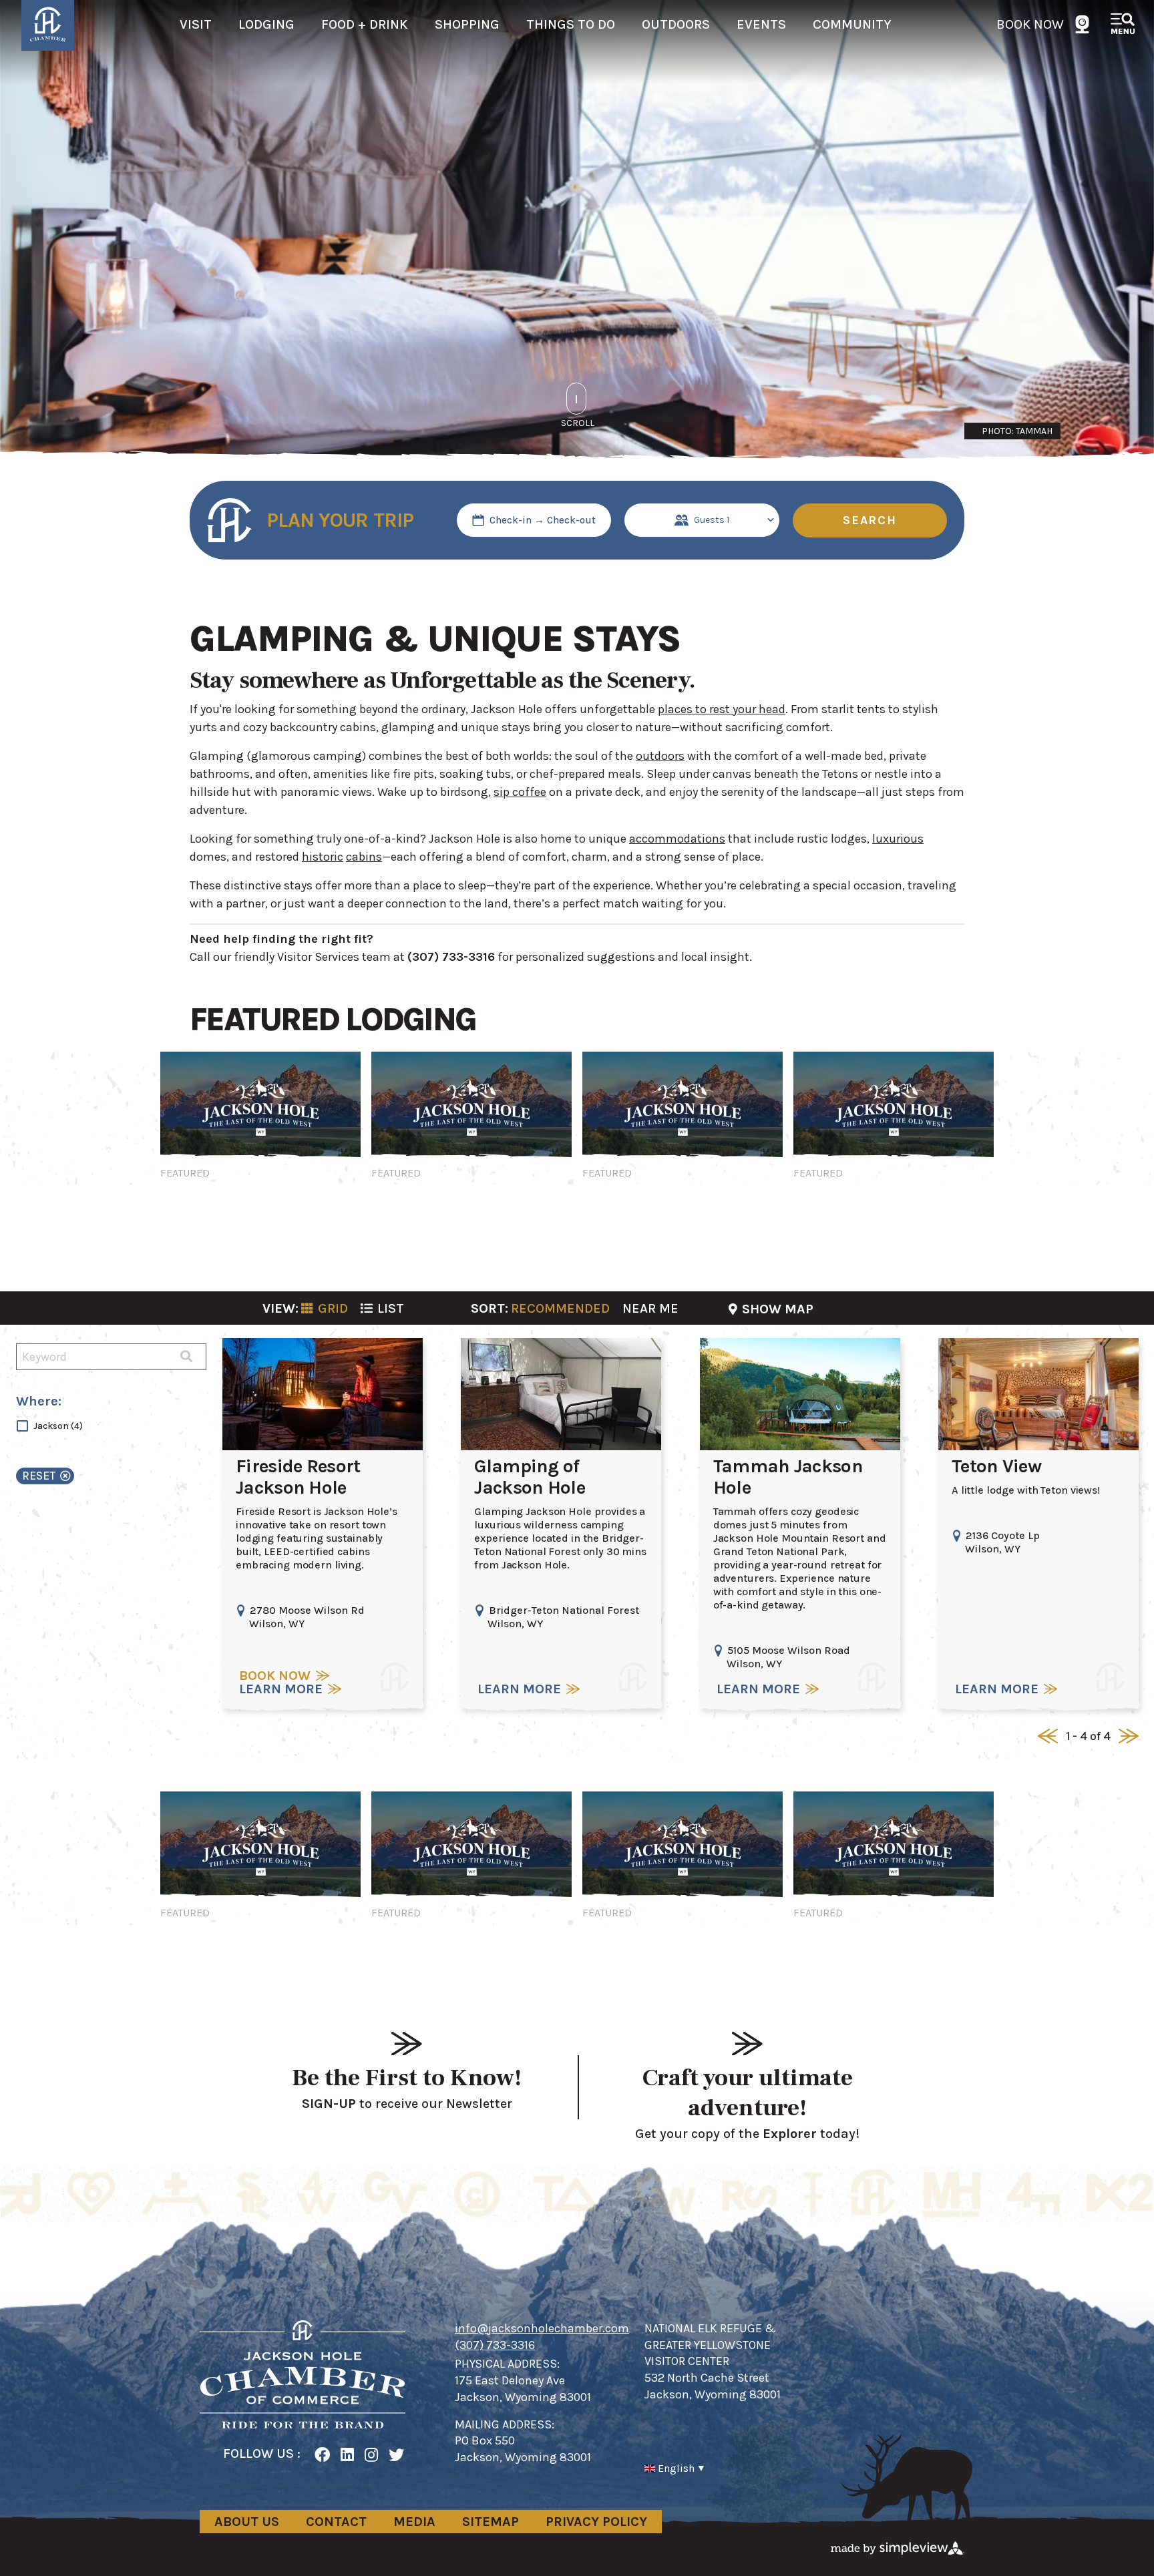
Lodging (266, 24)
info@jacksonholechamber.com (542, 2328)
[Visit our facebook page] (322, 2455)
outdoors (660, 756)
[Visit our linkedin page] (347, 2455)
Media (414, 2522)
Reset (39, 1476)
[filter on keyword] (186, 1357)
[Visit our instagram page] (371, 2455)
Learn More (281, 1689)
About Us (247, 2522)
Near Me (650, 1308)
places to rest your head (722, 709)
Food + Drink (365, 24)
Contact (336, 2522)
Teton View (996, 1466)
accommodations (677, 839)
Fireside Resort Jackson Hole (298, 1477)
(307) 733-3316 (495, 2345)
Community (852, 24)
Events (761, 24)
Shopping (467, 24)
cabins (364, 857)
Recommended (560, 1308)
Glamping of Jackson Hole (530, 1477)
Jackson (58, 1426)
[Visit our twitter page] (396, 2455)
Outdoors (676, 24)
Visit (196, 24)
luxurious (898, 839)
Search (870, 520)
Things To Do (571, 24)
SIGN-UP (329, 2104)
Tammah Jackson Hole (788, 1477)
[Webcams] (1082, 24)
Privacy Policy (596, 2522)
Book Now (1030, 24)
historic (323, 857)
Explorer (790, 2134)
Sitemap (491, 2522)
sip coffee (520, 792)
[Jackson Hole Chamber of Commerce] (303, 2374)
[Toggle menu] (1124, 25)
